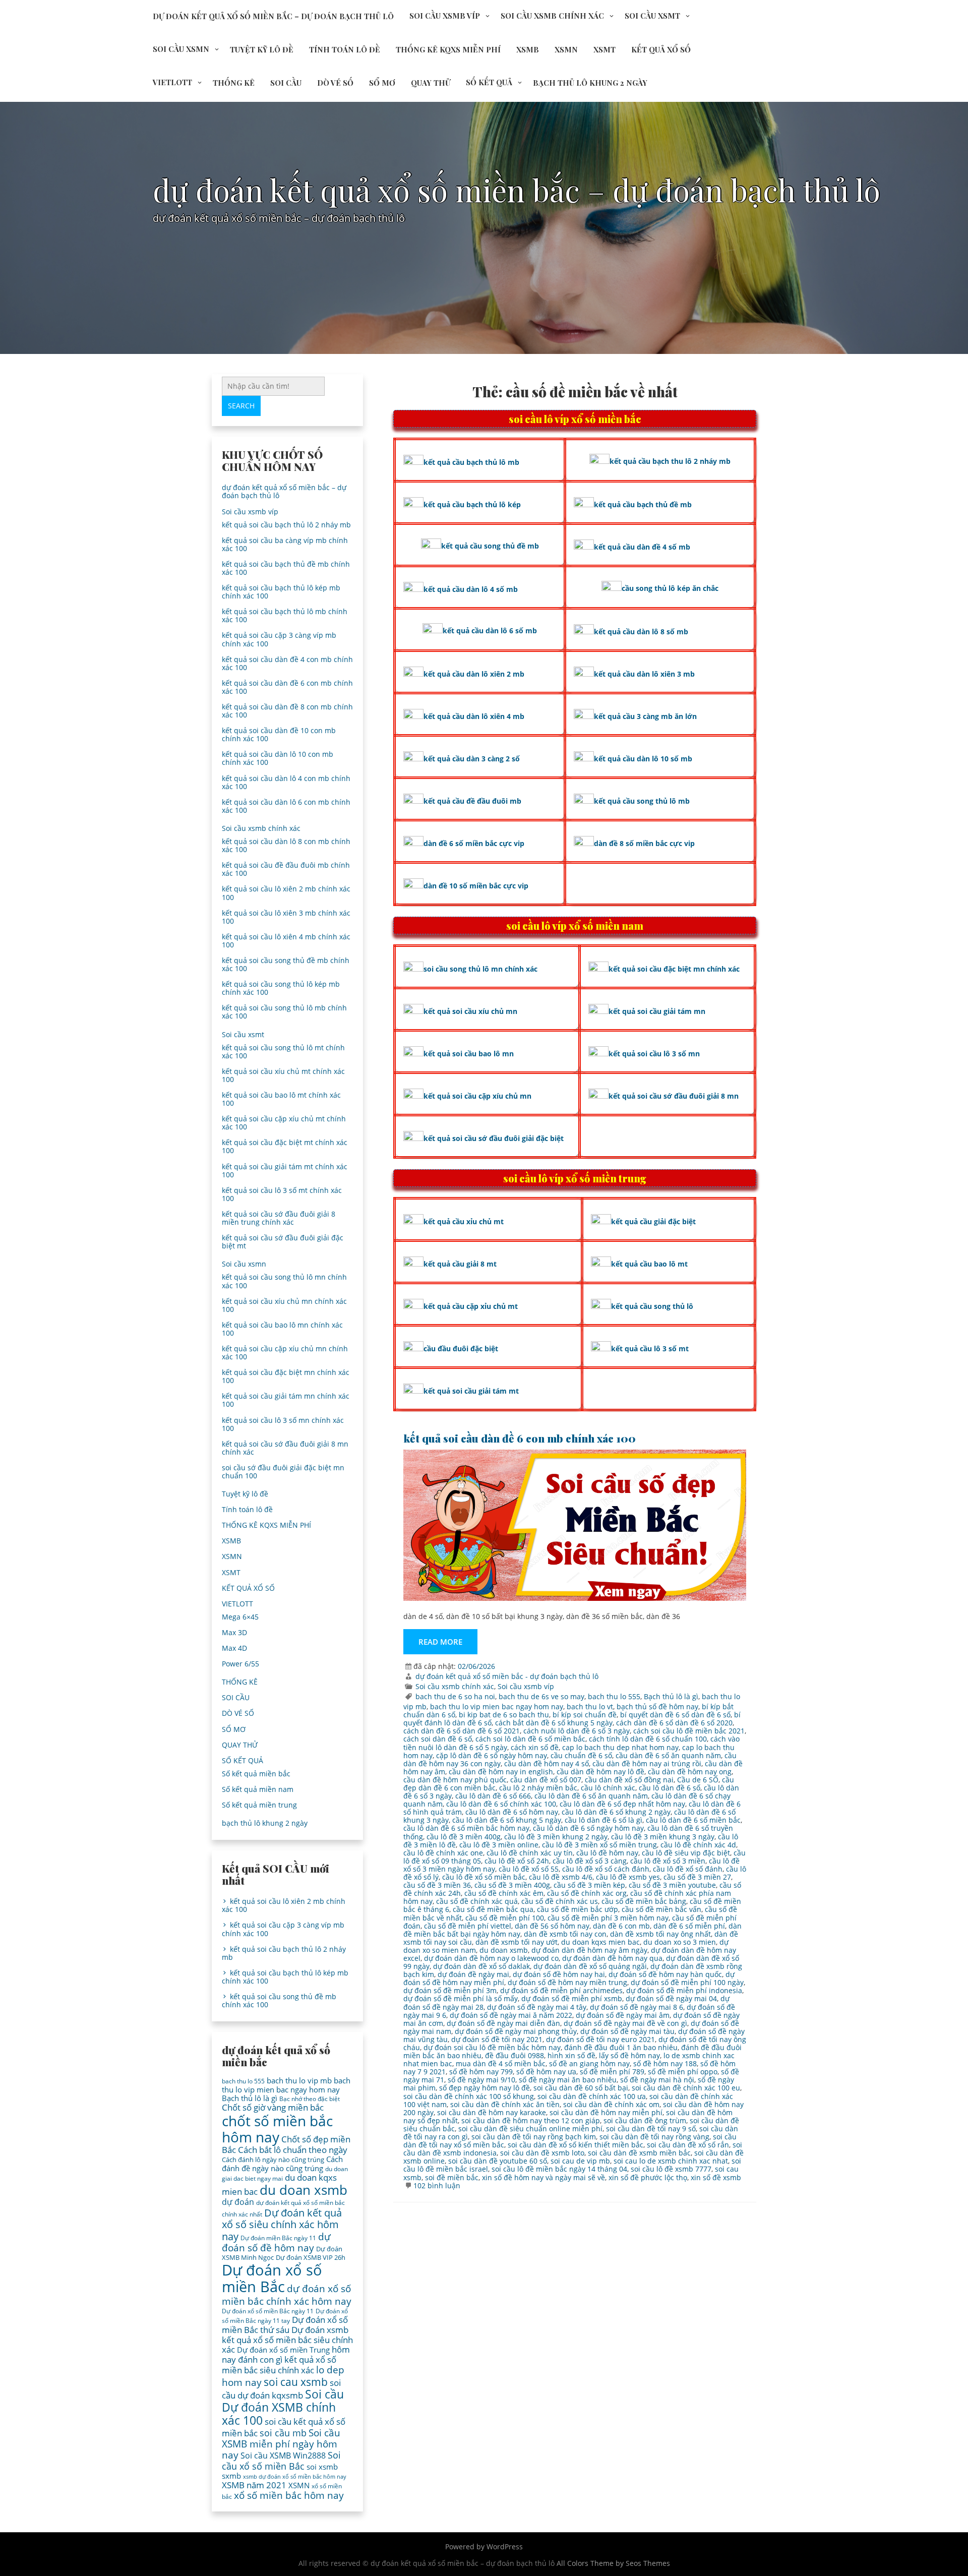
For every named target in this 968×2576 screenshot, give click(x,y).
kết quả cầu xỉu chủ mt (464, 1221)
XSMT (604, 49)
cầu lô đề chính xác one (443, 1853)
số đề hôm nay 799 (481, 2072)
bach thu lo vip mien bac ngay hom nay (497, 1706)
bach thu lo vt (590, 1706)
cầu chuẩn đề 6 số (581, 1755)
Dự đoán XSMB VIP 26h (311, 2257)
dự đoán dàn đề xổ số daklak (481, 1966)
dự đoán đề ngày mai (473, 1974)
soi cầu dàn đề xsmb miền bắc (639, 2153)
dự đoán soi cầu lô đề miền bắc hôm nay (492, 2047)
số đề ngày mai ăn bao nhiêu (568, 2080)
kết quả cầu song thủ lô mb (642, 801)
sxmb (231, 2476)
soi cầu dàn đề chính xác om (611, 2104)
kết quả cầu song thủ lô (652, 1306)
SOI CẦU (286, 83)
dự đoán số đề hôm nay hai (559, 1974)
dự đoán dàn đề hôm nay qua (612, 1958)
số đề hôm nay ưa (546, 2072)
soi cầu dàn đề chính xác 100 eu (686, 2088)
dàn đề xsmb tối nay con (565, 1934)
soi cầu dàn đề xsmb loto (542, 2153)
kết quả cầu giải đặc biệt (653, 1221)
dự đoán (238, 2202)
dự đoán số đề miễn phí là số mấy (461, 1998)
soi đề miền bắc (452, 2177)
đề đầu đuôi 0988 (515, 2055)
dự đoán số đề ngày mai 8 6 (637, 2007)
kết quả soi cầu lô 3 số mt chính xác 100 (282, 1194)
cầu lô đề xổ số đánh (688, 1869)
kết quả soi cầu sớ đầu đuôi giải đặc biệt (494, 1138)
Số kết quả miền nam (258, 1789)
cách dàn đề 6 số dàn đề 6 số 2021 (462, 1731)
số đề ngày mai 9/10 (481, 2080)
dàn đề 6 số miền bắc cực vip (474, 843)
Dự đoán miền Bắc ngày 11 (278, 2238)
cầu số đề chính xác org (587, 1893)
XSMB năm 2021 (254, 2485)
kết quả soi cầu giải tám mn (657, 1011)
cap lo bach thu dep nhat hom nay (620, 1747)
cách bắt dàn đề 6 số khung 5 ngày (554, 1723)
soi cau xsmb (296, 2382)
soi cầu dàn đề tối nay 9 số (651, 2129)
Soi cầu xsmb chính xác (552, 16)
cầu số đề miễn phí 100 (505, 1918)
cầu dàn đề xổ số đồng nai (629, 1780)
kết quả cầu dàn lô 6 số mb (490, 631)
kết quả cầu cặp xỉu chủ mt (471, 1306)
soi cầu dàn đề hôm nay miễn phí (606, 2112)
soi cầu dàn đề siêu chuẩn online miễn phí (530, 2129)
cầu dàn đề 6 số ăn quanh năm (668, 1755)
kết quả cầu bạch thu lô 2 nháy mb (670, 461)
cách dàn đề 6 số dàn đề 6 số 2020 (674, 1723)
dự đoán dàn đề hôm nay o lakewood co (491, 1958)
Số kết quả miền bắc (256, 1774)
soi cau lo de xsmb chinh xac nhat (671, 2161)
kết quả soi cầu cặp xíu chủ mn (477, 1096)
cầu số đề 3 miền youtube (672, 1885)
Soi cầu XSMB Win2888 (283, 2455)
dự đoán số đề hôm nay (276, 2242)
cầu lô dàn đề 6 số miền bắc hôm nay (466, 1828)
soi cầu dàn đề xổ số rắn (688, 2145)
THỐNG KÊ (234, 83)
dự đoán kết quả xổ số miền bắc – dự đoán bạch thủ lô (273, 16)
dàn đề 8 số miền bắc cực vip (644, 843)
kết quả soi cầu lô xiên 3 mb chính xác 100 (286, 917)
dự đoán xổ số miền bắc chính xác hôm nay (287, 2295)
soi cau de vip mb (580, 2161)
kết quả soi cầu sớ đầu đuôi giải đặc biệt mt (283, 1242)
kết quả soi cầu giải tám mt (471, 1391)
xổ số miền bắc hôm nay (289, 2495)
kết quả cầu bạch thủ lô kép (472, 504)
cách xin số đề (535, 1747)
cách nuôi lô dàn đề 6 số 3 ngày (577, 1731)
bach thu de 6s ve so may (541, 1696)
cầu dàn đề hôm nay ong (690, 1772)
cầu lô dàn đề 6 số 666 (493, 1796)
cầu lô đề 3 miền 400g (464, 1837)
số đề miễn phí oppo (683, 2072)
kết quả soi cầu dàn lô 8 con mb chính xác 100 (286, 845)
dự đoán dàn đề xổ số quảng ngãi (590, 1966)
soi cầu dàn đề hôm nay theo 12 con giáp (531, 2120)
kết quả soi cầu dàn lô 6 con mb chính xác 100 (286, 806)
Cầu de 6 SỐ (698, 1780)
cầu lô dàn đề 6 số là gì (603, 1820)
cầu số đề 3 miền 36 (437, 1885)
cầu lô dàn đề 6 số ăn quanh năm (591, 1796)
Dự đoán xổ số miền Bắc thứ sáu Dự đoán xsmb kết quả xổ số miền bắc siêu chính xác (287, 2334)
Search (241, 406)
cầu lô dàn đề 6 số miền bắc (693, 1820)
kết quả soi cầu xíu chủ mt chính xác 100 (283, 1075)
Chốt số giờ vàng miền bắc (273, 2107)
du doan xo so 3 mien (680, 1942)
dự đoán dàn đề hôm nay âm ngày (589, 1950)
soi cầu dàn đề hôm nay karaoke (492, 2112)
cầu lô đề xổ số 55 (529, 1869)
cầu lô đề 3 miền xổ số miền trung (599, 1845)
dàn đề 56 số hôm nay (552, 1926)
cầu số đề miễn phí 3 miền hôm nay (608, 1918)
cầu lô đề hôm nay (607, 1853)
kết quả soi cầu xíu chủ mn (470, 1011)
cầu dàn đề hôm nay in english (501, 1772)
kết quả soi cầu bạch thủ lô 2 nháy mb (286, 525)
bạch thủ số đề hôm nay (657, 1706)
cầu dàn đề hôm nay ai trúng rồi (647, 1763)
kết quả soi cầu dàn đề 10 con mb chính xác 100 (279, 734)
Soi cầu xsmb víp (445, 16)
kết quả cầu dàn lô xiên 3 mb (644, 674)
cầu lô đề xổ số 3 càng (590, 1861)
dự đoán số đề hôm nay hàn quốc (665, 1974)
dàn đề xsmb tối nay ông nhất (660, 1934)
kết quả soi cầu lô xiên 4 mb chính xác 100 (286, 941)
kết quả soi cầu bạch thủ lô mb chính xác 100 (285, 615)
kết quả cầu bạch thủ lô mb (471, 462)
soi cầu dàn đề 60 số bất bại (581, 2088)
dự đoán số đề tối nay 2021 (497, 2039)
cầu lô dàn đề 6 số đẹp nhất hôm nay (622, 1804)
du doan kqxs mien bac (600, 1942)
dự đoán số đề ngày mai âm (623, 2015)
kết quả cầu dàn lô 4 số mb (471, 589)
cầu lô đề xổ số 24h (517, 1861)
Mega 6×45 (240, 1617)
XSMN (566, 49)
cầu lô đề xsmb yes (628, 1877)
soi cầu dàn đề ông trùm (645, 2120)
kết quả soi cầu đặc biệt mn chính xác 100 (286, 1376)
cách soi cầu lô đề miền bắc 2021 (689, 1731)
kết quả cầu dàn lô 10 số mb (643, 759)
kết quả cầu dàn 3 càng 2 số (472, 759)
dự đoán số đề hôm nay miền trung (567, 1982)
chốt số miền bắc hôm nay (277, 2129)
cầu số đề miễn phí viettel (468, 1926)
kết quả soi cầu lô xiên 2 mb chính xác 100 (286, 893)
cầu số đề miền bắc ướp (578, 1909)
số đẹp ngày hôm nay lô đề (485, 2088)
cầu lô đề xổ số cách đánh (606, 1869)
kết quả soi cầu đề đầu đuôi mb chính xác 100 (286, 869)
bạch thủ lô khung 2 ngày (590, 83)
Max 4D (234, 1648)
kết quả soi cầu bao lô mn (469, 1054)
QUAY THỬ (431, 83)
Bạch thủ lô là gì (671, 1696)
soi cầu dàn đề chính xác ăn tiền (505, 2104)
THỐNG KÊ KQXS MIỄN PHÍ (448, 49)
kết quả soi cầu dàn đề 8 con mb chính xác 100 (287, 711)
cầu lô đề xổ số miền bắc (484, 1877)
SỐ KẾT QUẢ (489, 82)
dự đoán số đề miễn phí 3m (450, 1990)
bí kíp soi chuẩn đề (585, 1715)
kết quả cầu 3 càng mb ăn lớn (645, 716)
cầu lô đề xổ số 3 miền (668, 1861)
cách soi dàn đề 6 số (438, 1739)
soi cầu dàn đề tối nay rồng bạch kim (534, 2137)
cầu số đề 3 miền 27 (697, 1877)
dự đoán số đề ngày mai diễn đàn (503, 2023)
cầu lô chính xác (608, 1788)
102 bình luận (437, 2185)
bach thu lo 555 (614, 1696)
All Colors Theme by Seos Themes (613, 2563)
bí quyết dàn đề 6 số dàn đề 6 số (675, 1715)
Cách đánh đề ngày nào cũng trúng (282, 2163)
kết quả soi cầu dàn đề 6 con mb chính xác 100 (520, 1438)
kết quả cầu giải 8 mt (460, 1264)
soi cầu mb (283, 2433)
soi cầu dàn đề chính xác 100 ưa (592, 2096)
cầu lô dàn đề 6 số (670, 1788)
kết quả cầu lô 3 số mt (650, 1349)
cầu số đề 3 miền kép (589, 1885)
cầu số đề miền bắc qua (493, 1909)
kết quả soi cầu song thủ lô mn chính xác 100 (284, 1281)
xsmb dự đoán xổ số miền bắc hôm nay (295, 2477)
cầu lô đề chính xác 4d (698, 1845)
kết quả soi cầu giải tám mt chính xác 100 (285, 1171)
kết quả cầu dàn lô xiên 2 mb (474, 674)
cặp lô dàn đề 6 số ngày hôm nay (492, 1755)
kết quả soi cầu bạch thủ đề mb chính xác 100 (286, 568)
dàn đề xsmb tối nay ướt (517, 1942)
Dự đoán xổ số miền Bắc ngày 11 (268, 2311)
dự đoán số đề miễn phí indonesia (684, 1990)
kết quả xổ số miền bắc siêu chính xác (279, 2365)
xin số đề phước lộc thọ (648, 2177)
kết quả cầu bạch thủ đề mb (643, 504)
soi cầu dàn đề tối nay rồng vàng (654, 2137)
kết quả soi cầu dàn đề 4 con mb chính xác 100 (287, 663)
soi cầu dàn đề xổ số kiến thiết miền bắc (576, 2145)
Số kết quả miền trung (259, 1805)
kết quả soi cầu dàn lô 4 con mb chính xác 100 (286, 782)
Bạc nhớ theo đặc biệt (310, 2099)
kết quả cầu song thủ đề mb (490, 546)
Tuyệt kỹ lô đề (262, 49)
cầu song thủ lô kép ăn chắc (670, 588)
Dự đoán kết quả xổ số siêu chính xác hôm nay (282, 2224)
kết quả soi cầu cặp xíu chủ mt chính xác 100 (284, 1123)
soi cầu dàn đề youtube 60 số (498, 2161)
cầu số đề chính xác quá (477, 1901)
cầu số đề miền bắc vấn (661, 1909)
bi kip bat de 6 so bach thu (504, 1715)
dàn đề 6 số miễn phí (689, 1926)
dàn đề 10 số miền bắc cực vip (476, 886)
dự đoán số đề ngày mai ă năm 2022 (511, 2015)
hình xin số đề (571, 2055)
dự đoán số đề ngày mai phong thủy (516, 2031)
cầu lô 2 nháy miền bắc (538, 1788)
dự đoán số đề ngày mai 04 (671, 1998)
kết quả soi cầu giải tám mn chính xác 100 (286, 1400)
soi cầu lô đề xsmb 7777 (671, 2169)
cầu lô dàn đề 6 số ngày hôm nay (588, 1828)
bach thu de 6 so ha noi (455, 1696)
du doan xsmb (504, 1950)
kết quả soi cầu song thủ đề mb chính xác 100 (286, 964)
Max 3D (234, 1632)
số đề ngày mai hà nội (657, 2080)
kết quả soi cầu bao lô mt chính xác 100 (281, 1099)
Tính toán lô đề (345, 49)
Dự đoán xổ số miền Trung (283, 2350)
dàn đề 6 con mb (621, 1926)
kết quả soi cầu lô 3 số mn (654, 1054)
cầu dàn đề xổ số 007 (546, 1780)
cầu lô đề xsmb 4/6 (561, 1877)
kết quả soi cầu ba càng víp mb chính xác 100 (285, 544)
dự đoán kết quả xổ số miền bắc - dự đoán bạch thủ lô (507, 1676)
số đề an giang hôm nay (589, 2063)
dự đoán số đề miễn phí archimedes (561, 1990)
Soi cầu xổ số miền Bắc (281, 2460)
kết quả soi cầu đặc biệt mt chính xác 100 (285, 1146)
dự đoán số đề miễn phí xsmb (572, 1998)
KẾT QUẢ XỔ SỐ (661, 49)
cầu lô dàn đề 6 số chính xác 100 (501, 1804)
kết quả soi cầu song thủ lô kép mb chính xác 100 (281, 988)
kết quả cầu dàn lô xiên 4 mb (474, 716)
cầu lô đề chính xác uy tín (530, 1853)
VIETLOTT (172, 82)
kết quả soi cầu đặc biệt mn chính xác (674, 969)
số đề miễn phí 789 (612, 2072)
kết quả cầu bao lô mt (649, 1264)
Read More (440, 1642)
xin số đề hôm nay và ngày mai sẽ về (543, 2177)
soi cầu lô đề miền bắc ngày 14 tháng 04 (559, 2169)
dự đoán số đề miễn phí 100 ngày (687, 1982)
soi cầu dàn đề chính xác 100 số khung (469, 2096)
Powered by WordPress (484, 2547)
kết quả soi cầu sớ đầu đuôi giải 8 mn (674, 1096)
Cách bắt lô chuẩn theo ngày (293, 2150)
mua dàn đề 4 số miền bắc (501, 2063)
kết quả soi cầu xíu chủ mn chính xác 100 (284, 1305)
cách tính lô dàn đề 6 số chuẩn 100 (648, 1739)
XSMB (528, 49)
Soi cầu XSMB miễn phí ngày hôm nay (281, 2444)
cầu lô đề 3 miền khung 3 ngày (663, 1837)
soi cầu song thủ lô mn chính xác (480, 969)
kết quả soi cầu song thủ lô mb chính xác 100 (284, 1012)
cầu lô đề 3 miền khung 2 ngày (556, 1837)
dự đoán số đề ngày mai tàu (627, 2031)
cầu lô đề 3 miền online (499, 1845)
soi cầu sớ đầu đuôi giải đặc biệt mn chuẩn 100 (283, 1472)
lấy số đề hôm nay (629, 2055)
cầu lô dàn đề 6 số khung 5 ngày (507, 1820)
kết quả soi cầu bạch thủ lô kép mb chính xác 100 (281, 592)
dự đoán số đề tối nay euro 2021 (600, 2039)
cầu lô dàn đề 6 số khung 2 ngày (616, 1812)
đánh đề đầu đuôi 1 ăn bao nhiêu (621, 2047)
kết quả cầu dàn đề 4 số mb (642, 547)
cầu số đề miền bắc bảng (644, 1901)
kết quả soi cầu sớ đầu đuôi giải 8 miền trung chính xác (279, 1218)
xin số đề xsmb (716, 2177)
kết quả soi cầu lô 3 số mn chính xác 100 (283, 1424)
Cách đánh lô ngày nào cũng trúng (273, 2160)
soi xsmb (322, 2467)
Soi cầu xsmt (652, 16)
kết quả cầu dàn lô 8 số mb (641, 632)
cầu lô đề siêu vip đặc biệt (686, 1853)
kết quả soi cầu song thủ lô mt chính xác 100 (283, 1052)
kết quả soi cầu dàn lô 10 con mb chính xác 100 (278, 758)
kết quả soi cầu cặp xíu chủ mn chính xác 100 (285, 1353)
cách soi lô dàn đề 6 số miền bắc (530, 1739)
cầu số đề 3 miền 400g (512, 1885)
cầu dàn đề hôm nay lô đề (600, 1772)
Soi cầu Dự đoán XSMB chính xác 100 (283, 2407)
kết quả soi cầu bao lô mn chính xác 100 (282, 1329)
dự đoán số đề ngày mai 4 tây (537, 2007)
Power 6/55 (240, 1664)
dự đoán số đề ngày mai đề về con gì (625, 2023)
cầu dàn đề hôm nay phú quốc (455, 1780)
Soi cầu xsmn (181, 49)
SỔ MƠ (382, 83)
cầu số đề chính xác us (560, 1901)
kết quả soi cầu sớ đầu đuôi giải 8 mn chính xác (285, 1448)
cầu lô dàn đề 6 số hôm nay (512, 1812)
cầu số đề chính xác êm (504, 1893)
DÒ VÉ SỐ (335, 83)
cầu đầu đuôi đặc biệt (461, 1349)
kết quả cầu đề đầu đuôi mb (472, 801)
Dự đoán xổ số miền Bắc (272, 2279)
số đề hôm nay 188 (665, 2063)
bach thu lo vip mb (299, 2080)
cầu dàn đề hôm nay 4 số (547, 1763)
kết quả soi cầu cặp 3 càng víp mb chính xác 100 (279, 639)
